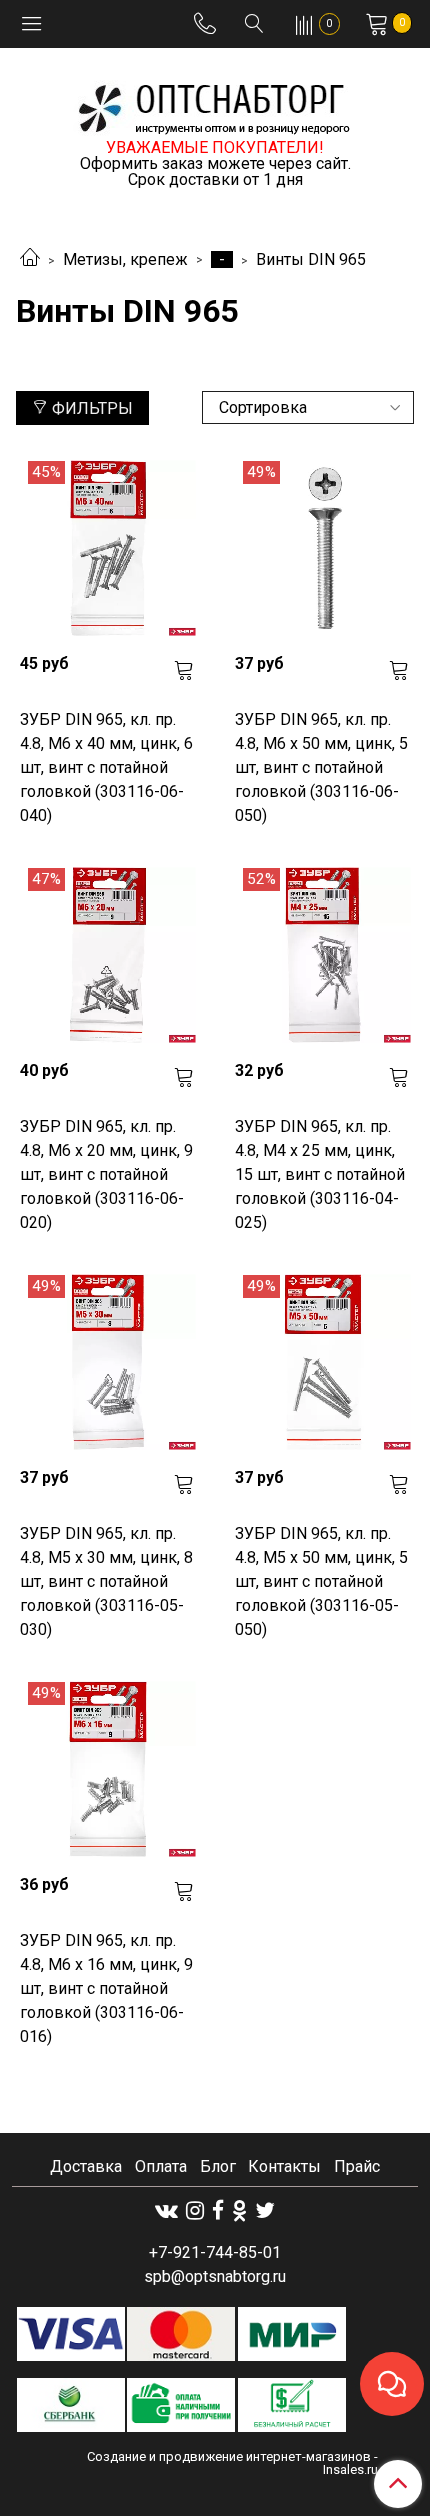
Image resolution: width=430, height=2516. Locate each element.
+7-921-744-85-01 (215, 2252)
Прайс (357, 2166)
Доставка (86, 2166)
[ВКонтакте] (166, 2210)
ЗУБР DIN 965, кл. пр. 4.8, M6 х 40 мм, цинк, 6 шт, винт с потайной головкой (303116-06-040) (106, 767)
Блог (218, 2166)
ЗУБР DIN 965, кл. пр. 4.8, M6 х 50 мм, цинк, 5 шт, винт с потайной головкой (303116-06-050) (321, 767)
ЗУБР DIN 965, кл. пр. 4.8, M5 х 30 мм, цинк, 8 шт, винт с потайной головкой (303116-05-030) (106, 1581)
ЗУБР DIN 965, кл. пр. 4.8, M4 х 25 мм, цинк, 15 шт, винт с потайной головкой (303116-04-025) (320, 1174)
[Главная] (30, 259)
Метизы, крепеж (125, 259)
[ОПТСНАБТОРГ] (215, 105)
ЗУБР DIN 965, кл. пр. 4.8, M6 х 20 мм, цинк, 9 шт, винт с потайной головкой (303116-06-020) (106, 1174)
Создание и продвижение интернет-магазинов (229, 2456)
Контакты (284, 2166)
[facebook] (218, 2210)
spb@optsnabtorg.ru (215, 2276)
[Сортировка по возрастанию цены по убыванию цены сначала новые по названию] (308, 407)
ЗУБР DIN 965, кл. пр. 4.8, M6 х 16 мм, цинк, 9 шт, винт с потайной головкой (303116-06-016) (106, 1988)
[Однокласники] (239, 2210)
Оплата (161, 2166)
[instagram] (195, 2210)
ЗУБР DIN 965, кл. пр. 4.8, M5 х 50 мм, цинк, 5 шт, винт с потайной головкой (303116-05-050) (321, 1581)
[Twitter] (265, 2210)
